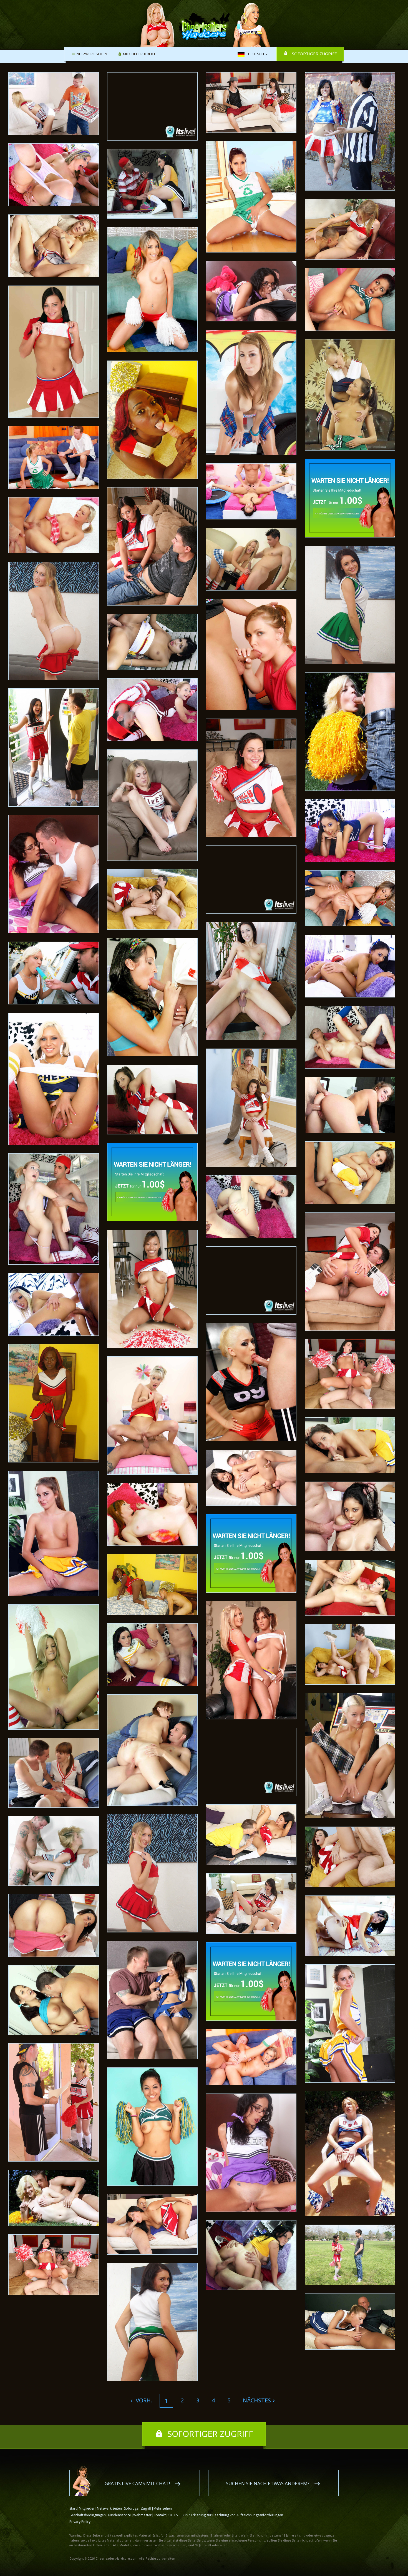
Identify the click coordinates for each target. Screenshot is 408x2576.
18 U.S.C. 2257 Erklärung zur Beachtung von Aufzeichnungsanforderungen (226, 2515)
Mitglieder (87, 2508)
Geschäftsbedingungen (88, 2515)
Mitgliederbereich (140, 54)
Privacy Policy (80, 2522)
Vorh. (143, 2400)
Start (73, 2508)
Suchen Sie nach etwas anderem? (268, 2483)
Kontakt (160, 2515)
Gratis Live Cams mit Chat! (137, 2483)
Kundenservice (119, 2515)
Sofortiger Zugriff (314, 54)
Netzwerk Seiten (92, 54)
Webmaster (142, 2515)
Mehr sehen (163, 2508)
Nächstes (257, 2400)
